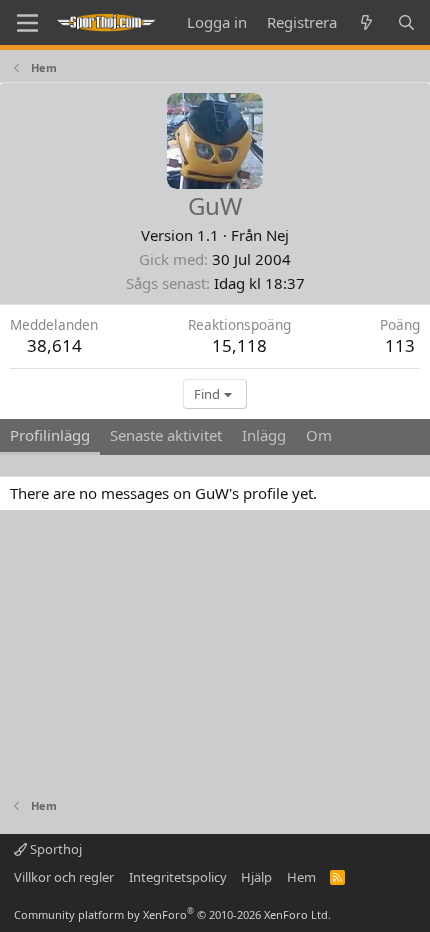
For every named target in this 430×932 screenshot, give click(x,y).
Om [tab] (319, 435)
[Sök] (406, 22)
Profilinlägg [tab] (50, 435)
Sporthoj (54, 849)
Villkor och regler (64, 877)
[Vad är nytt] (366, 22)
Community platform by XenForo (172, 914)
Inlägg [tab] (264, 435)
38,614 (54, 345)
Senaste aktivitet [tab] (166, 435)
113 (400, 345)
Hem (301, 877)
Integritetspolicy (178, 877)
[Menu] (27, 23)
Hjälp (256, 877)
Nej (277, 235)
